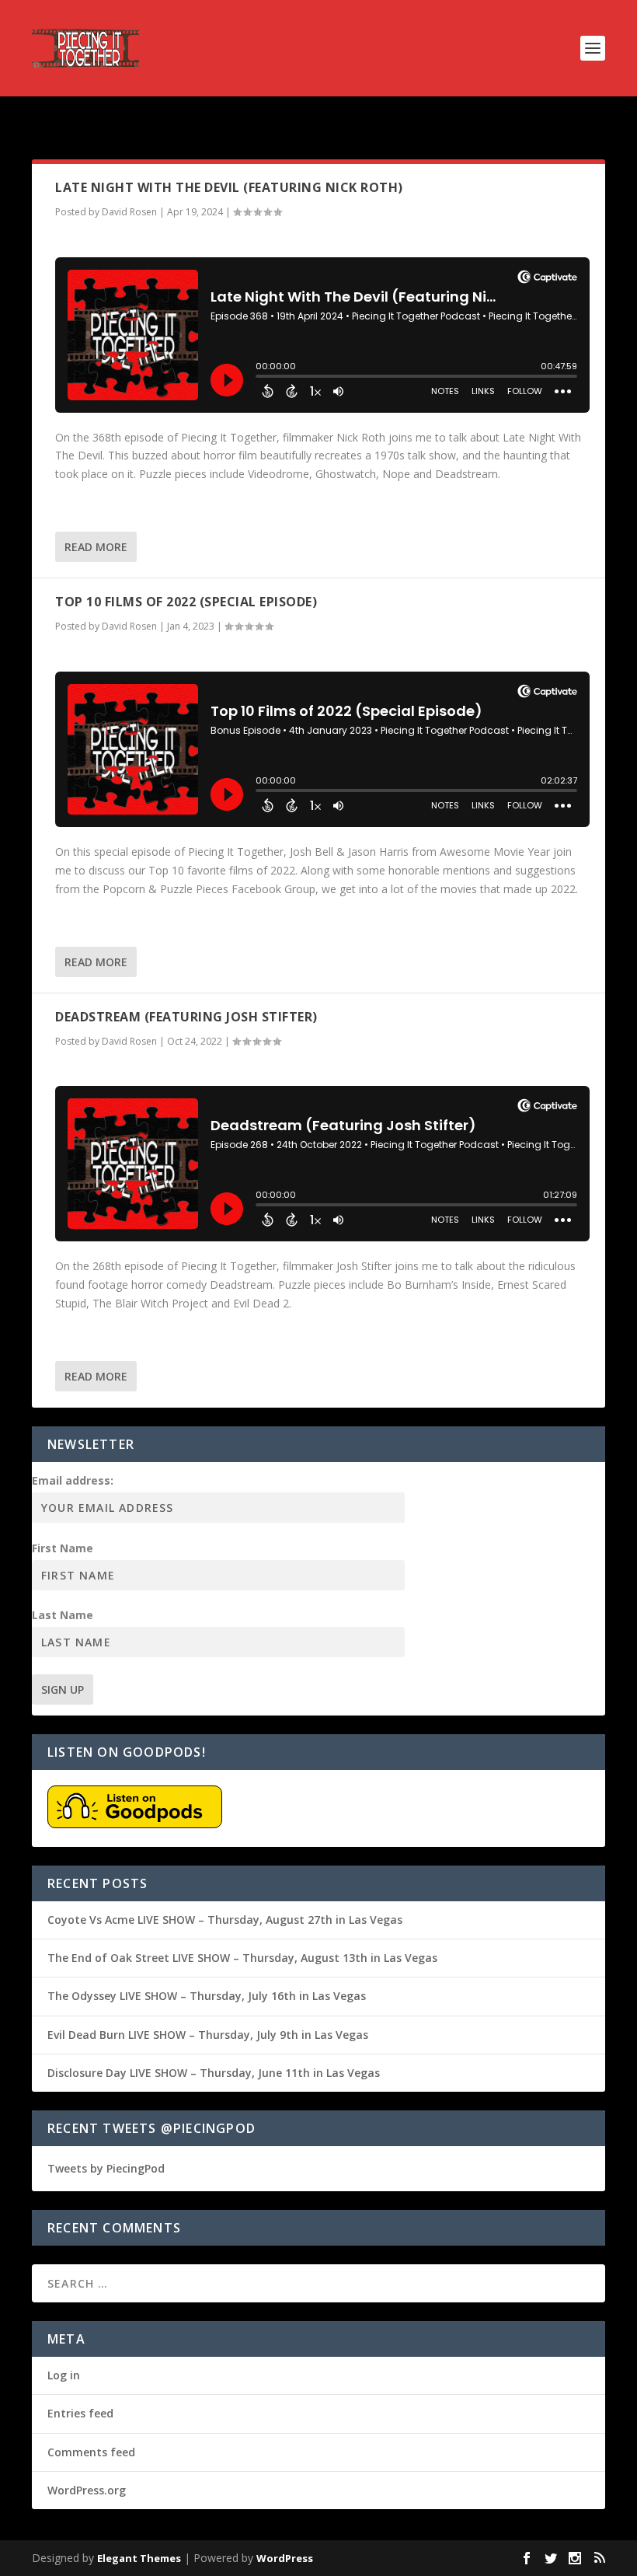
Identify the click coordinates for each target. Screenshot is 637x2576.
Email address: (73, 1480)
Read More (96, 547)
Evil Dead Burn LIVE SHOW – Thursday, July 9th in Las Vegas (208, 2035)
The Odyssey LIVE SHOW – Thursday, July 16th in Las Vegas (207, 1996)
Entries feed (80, 2413)
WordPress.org (87, 2490)
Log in (64, 2375)
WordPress (285, 2558)
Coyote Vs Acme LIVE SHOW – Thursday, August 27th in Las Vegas (225, 1920)
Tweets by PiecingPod (106, 2168)
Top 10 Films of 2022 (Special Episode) (186, 602)
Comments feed (91, 2452)
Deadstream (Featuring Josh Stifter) (186, 1017)
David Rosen (129, 212)
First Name (63, 1548)
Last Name (63, 1615)
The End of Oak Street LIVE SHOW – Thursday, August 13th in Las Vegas (242, 1958)
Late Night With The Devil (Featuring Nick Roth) (229, 187)
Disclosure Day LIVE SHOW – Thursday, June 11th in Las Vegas (214, 2073)
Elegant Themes (139, 2558)
